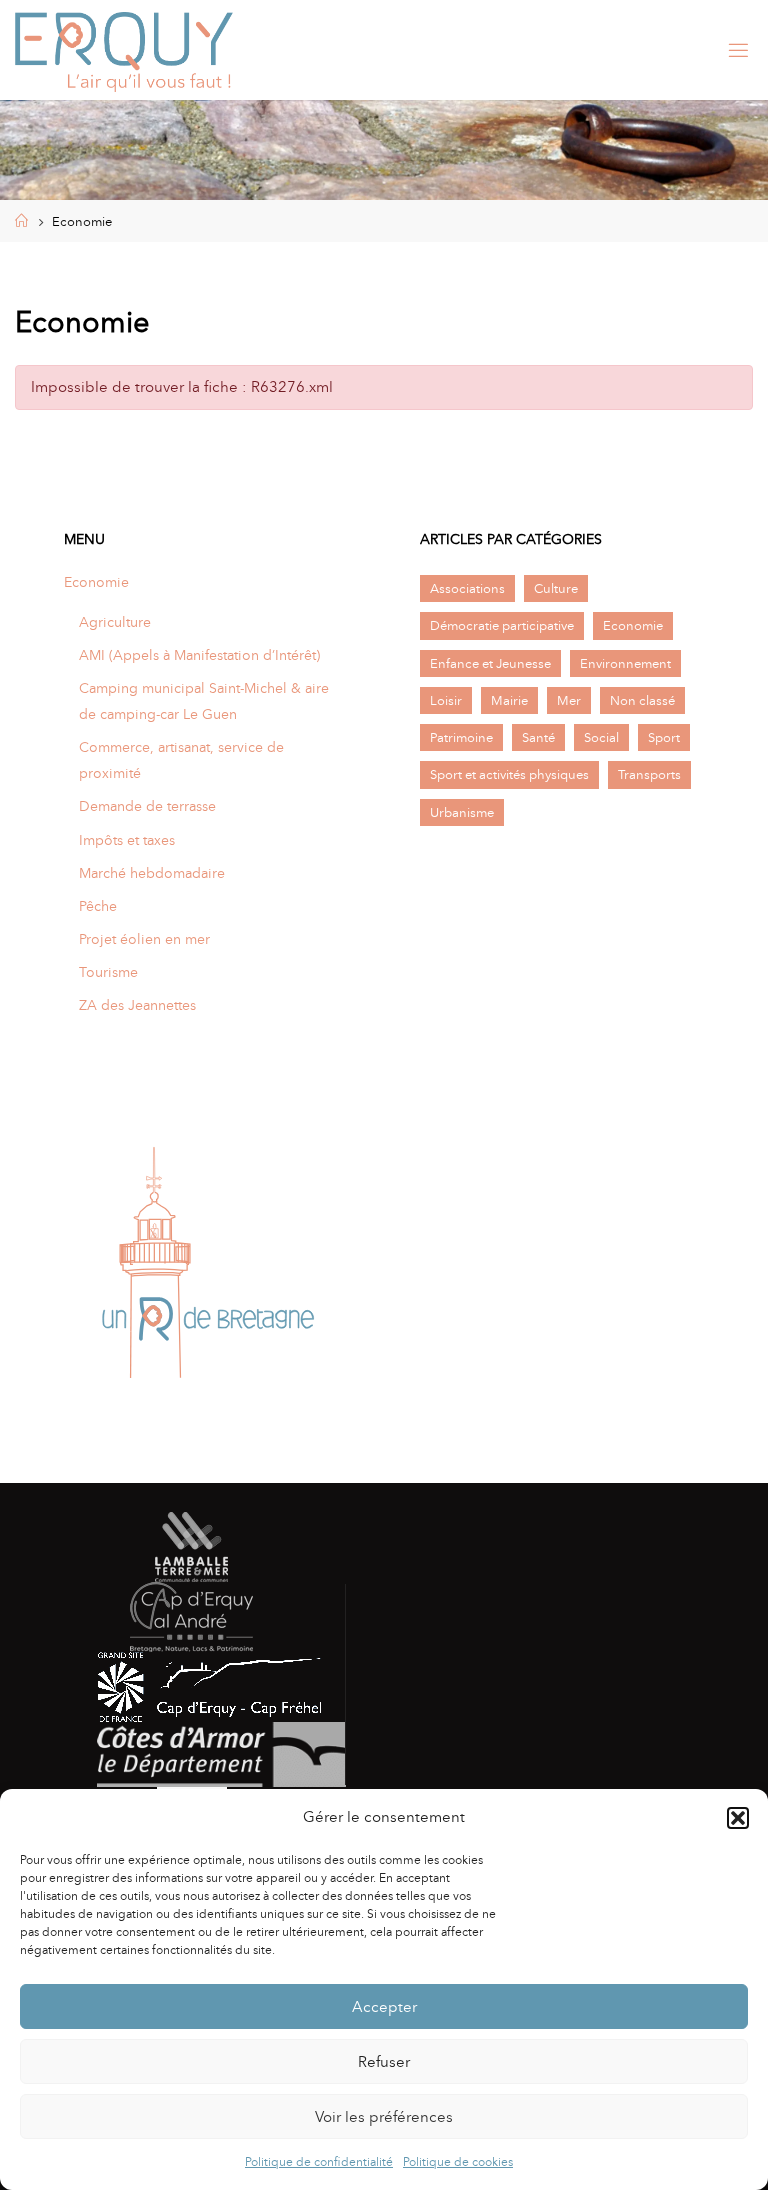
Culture (556, 588)
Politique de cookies (458, 2162)
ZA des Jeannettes (137, 1005)
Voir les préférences (384, 2117)
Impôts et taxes (127, 840)
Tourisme (108, 972)
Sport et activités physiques (509, 774)
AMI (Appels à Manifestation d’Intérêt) (199, 655)
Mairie (509, 700)
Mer (569, 700)
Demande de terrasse (147, 806)
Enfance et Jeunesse (490, 663)
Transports (649, 774)
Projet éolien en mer (144, 939)
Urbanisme (462, 812)
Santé (538, 737)
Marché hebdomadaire (152, 873)
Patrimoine (461, 737)
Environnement (625, 663)
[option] (206, 1269)
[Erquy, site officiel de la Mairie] (124, 50)
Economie (96, 582)
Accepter (384, 2007)
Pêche (98, 906)
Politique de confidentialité (319, 2162)
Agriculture (115, 622)
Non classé (642, 700)
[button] (738, 1818)
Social (601, 737)
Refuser (384, 2062)
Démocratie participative (502, 625)
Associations (467, 588)
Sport (664, 737)
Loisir (446, 700)
